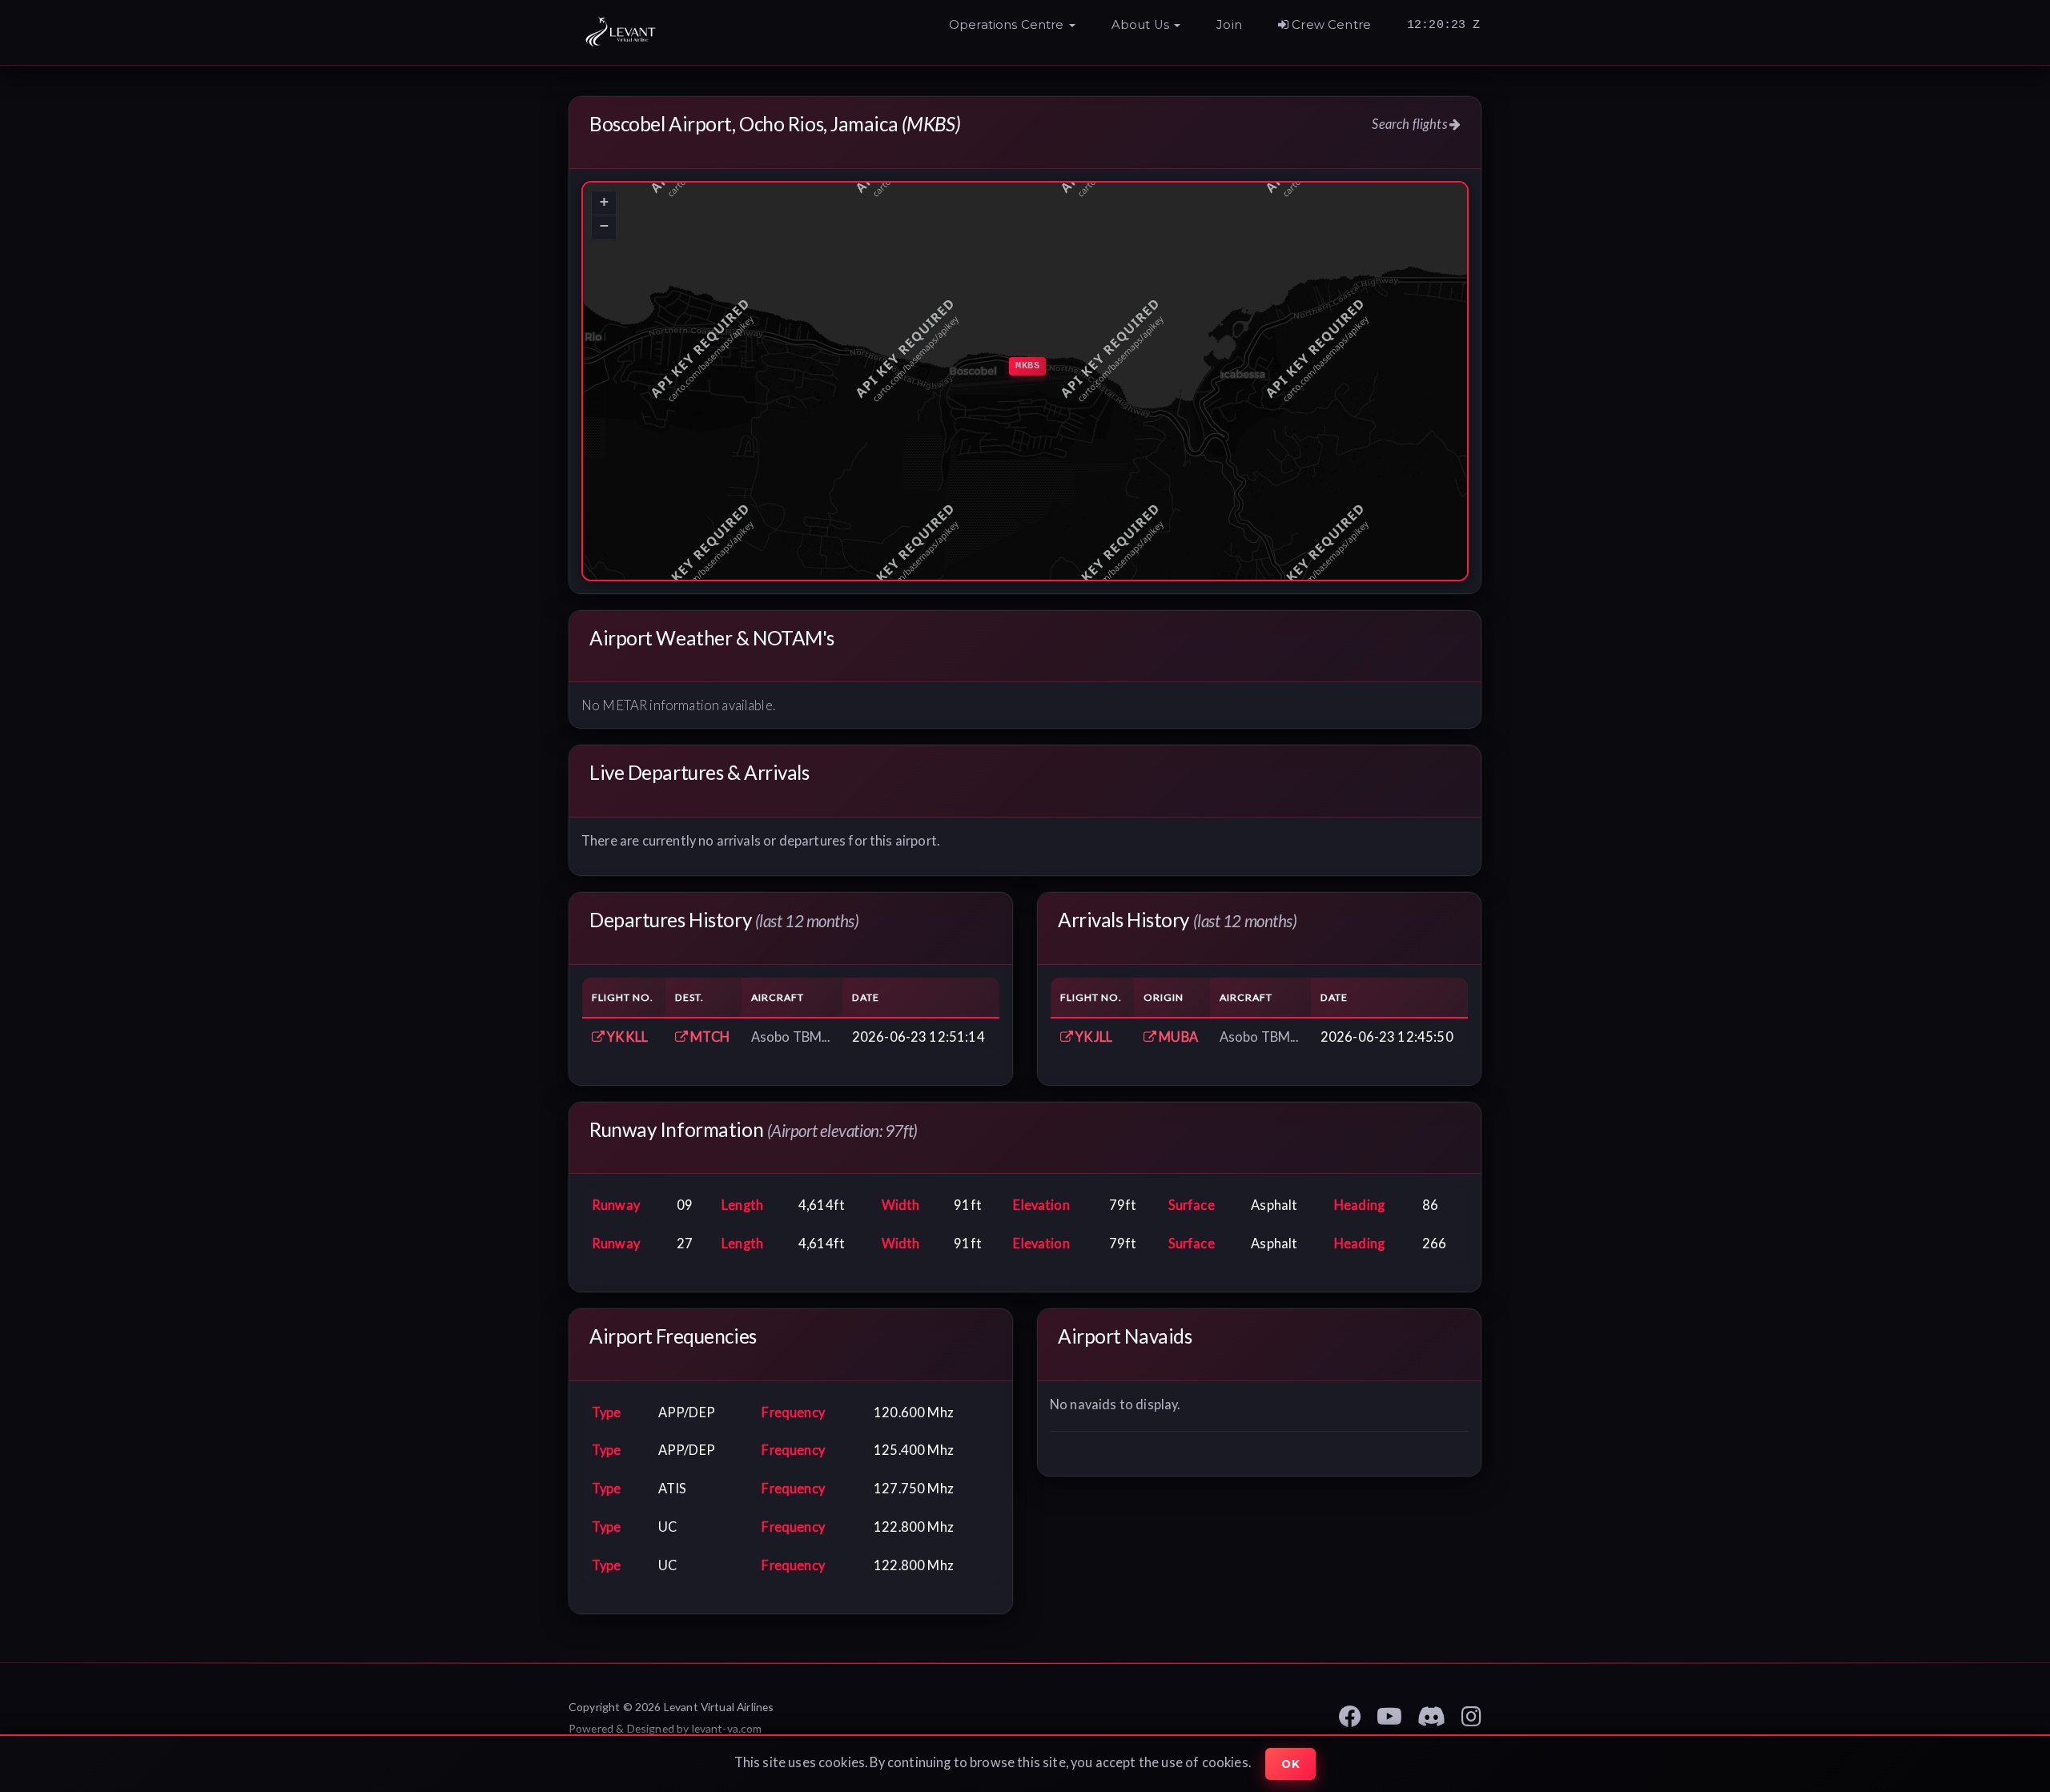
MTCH (709, 1037)
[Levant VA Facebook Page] (1350, 1714)
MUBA (1177, 1037)
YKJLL (1093, 1037)
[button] (1012, 29)
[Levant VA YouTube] (1389, 1714)
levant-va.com (727, 1728)
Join (1229, 25)
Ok (1290, 1764)
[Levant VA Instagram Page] (1471, 1714)
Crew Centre (1330, 25)
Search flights (1410, 124)
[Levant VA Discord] (1431, 1714)
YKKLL (626, 1037)
